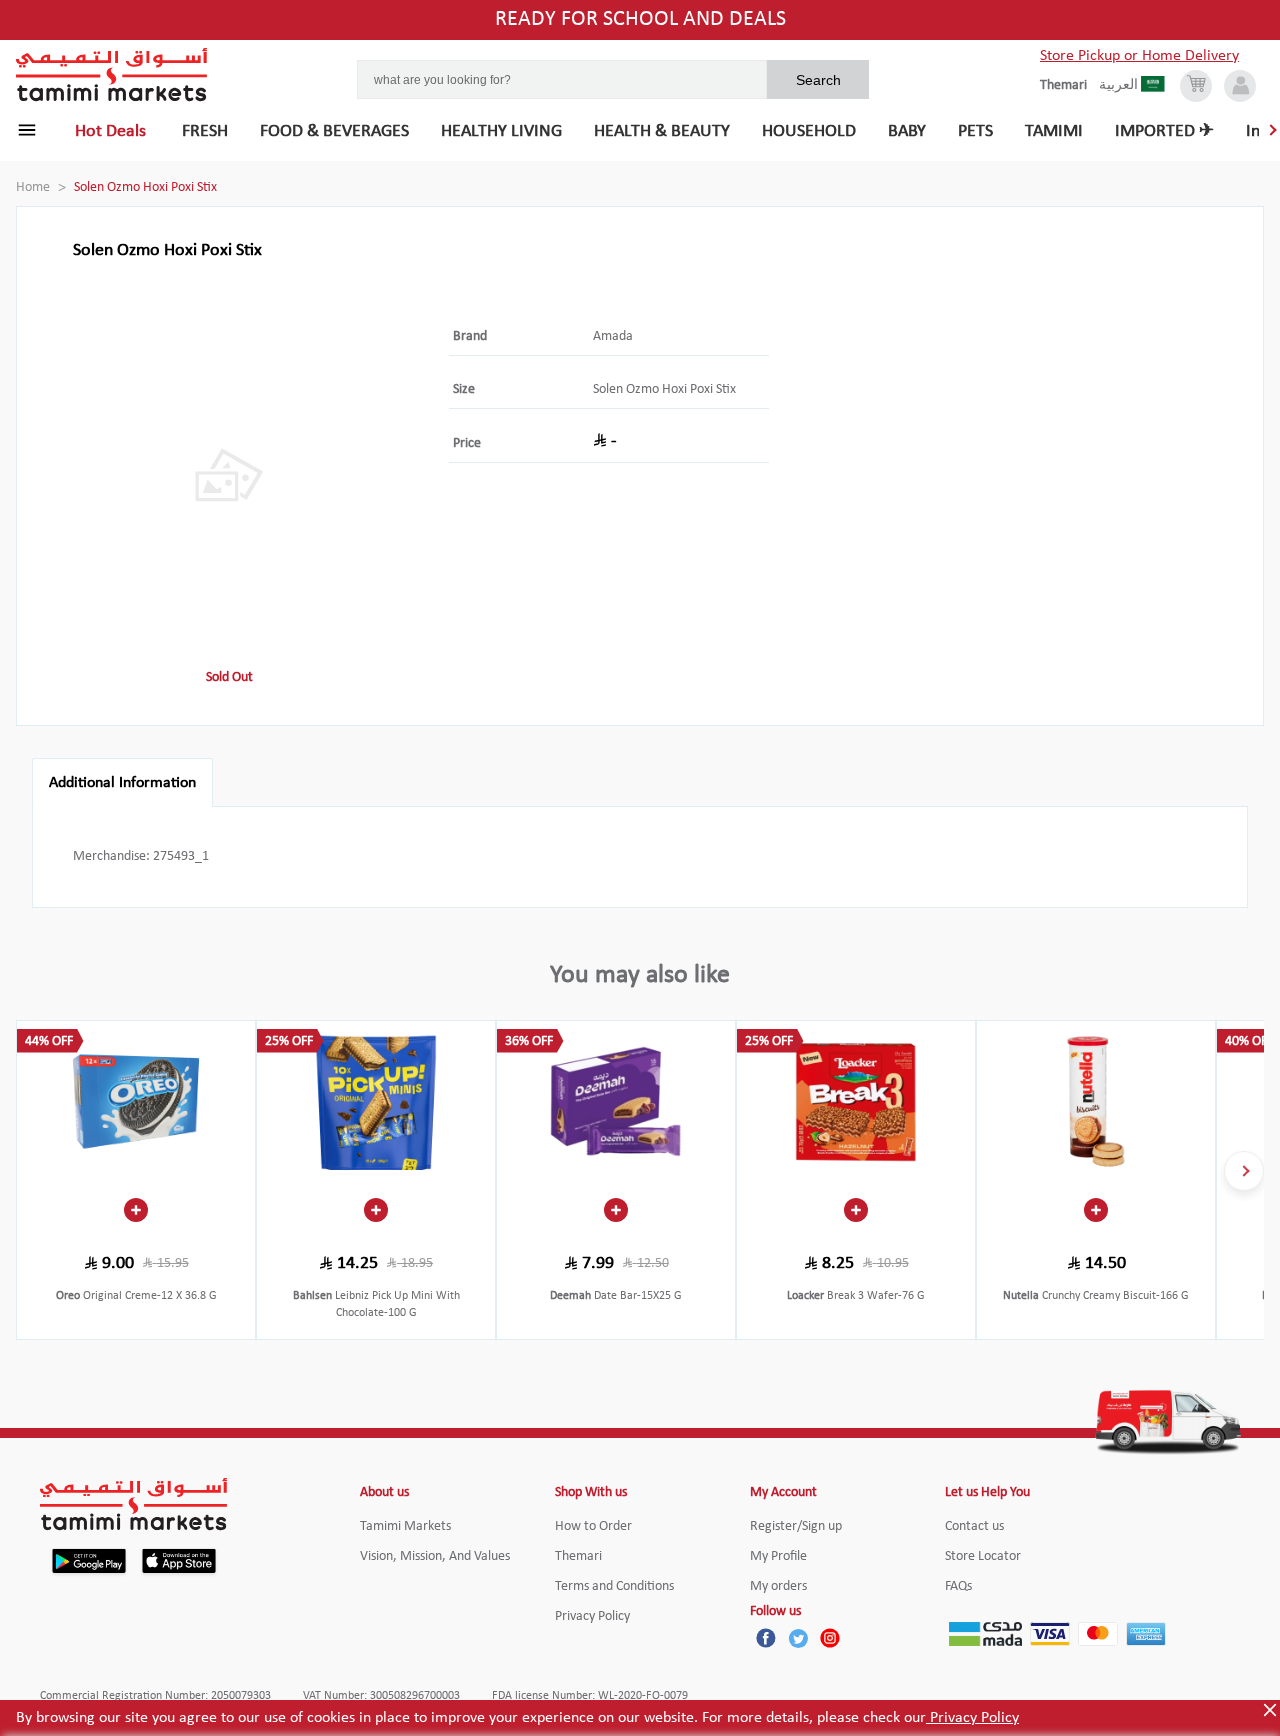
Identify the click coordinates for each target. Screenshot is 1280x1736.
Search (818, 80)
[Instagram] (830, 1638)
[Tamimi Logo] (112, 75)
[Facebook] (766, 1638)
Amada (613, 336)
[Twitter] (798, 1638)
